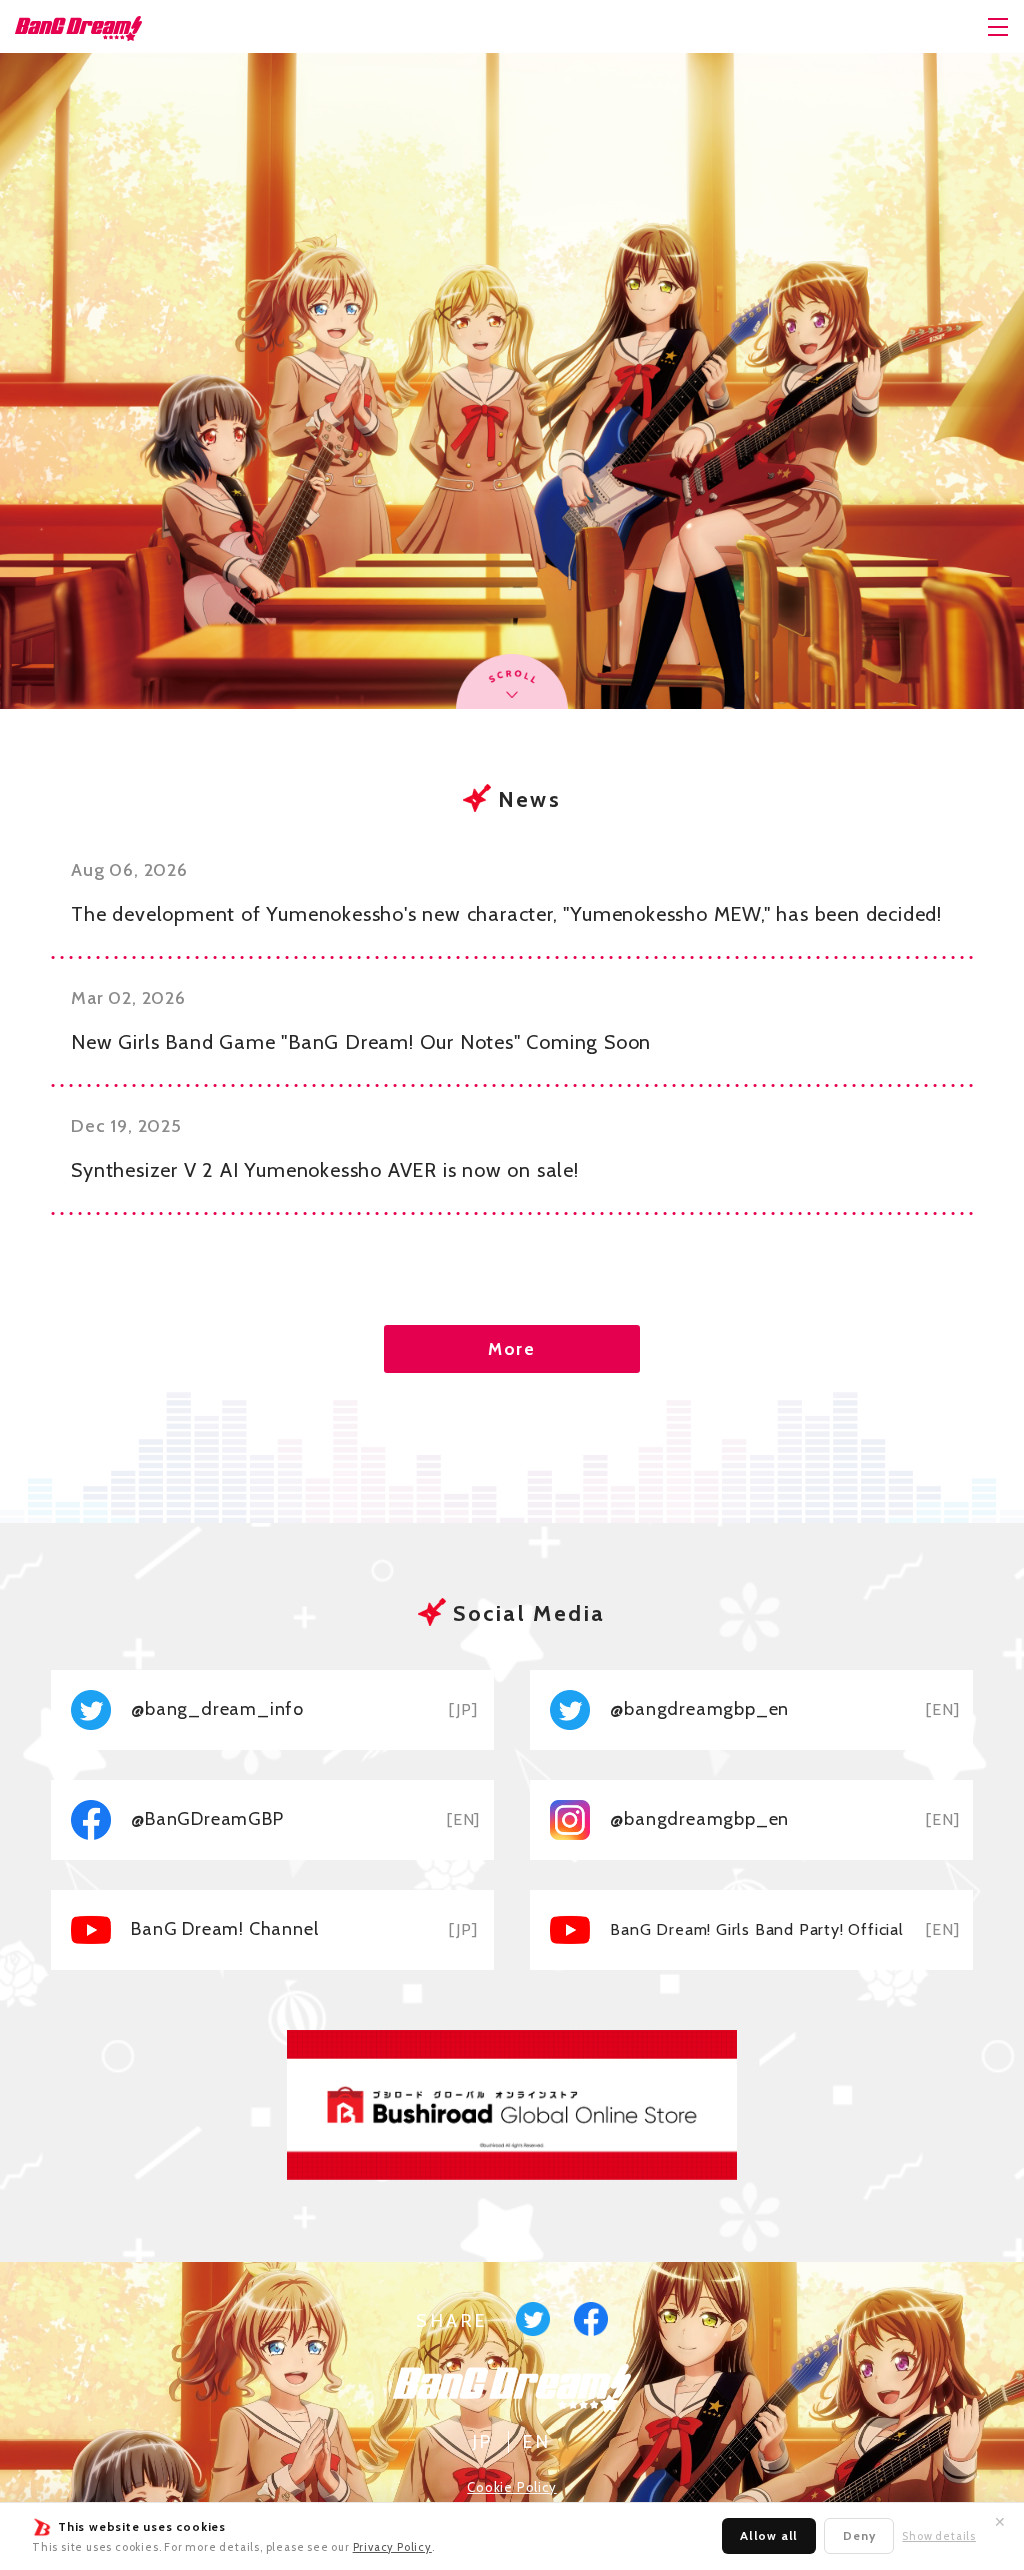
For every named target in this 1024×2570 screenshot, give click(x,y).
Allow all (769, 2535)
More (512, 1349)
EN (537, 2442)
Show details (939, 2536)
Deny (859, 2535)
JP (483, 2442)
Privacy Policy (392, 2547)
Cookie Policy (511, 2487)
